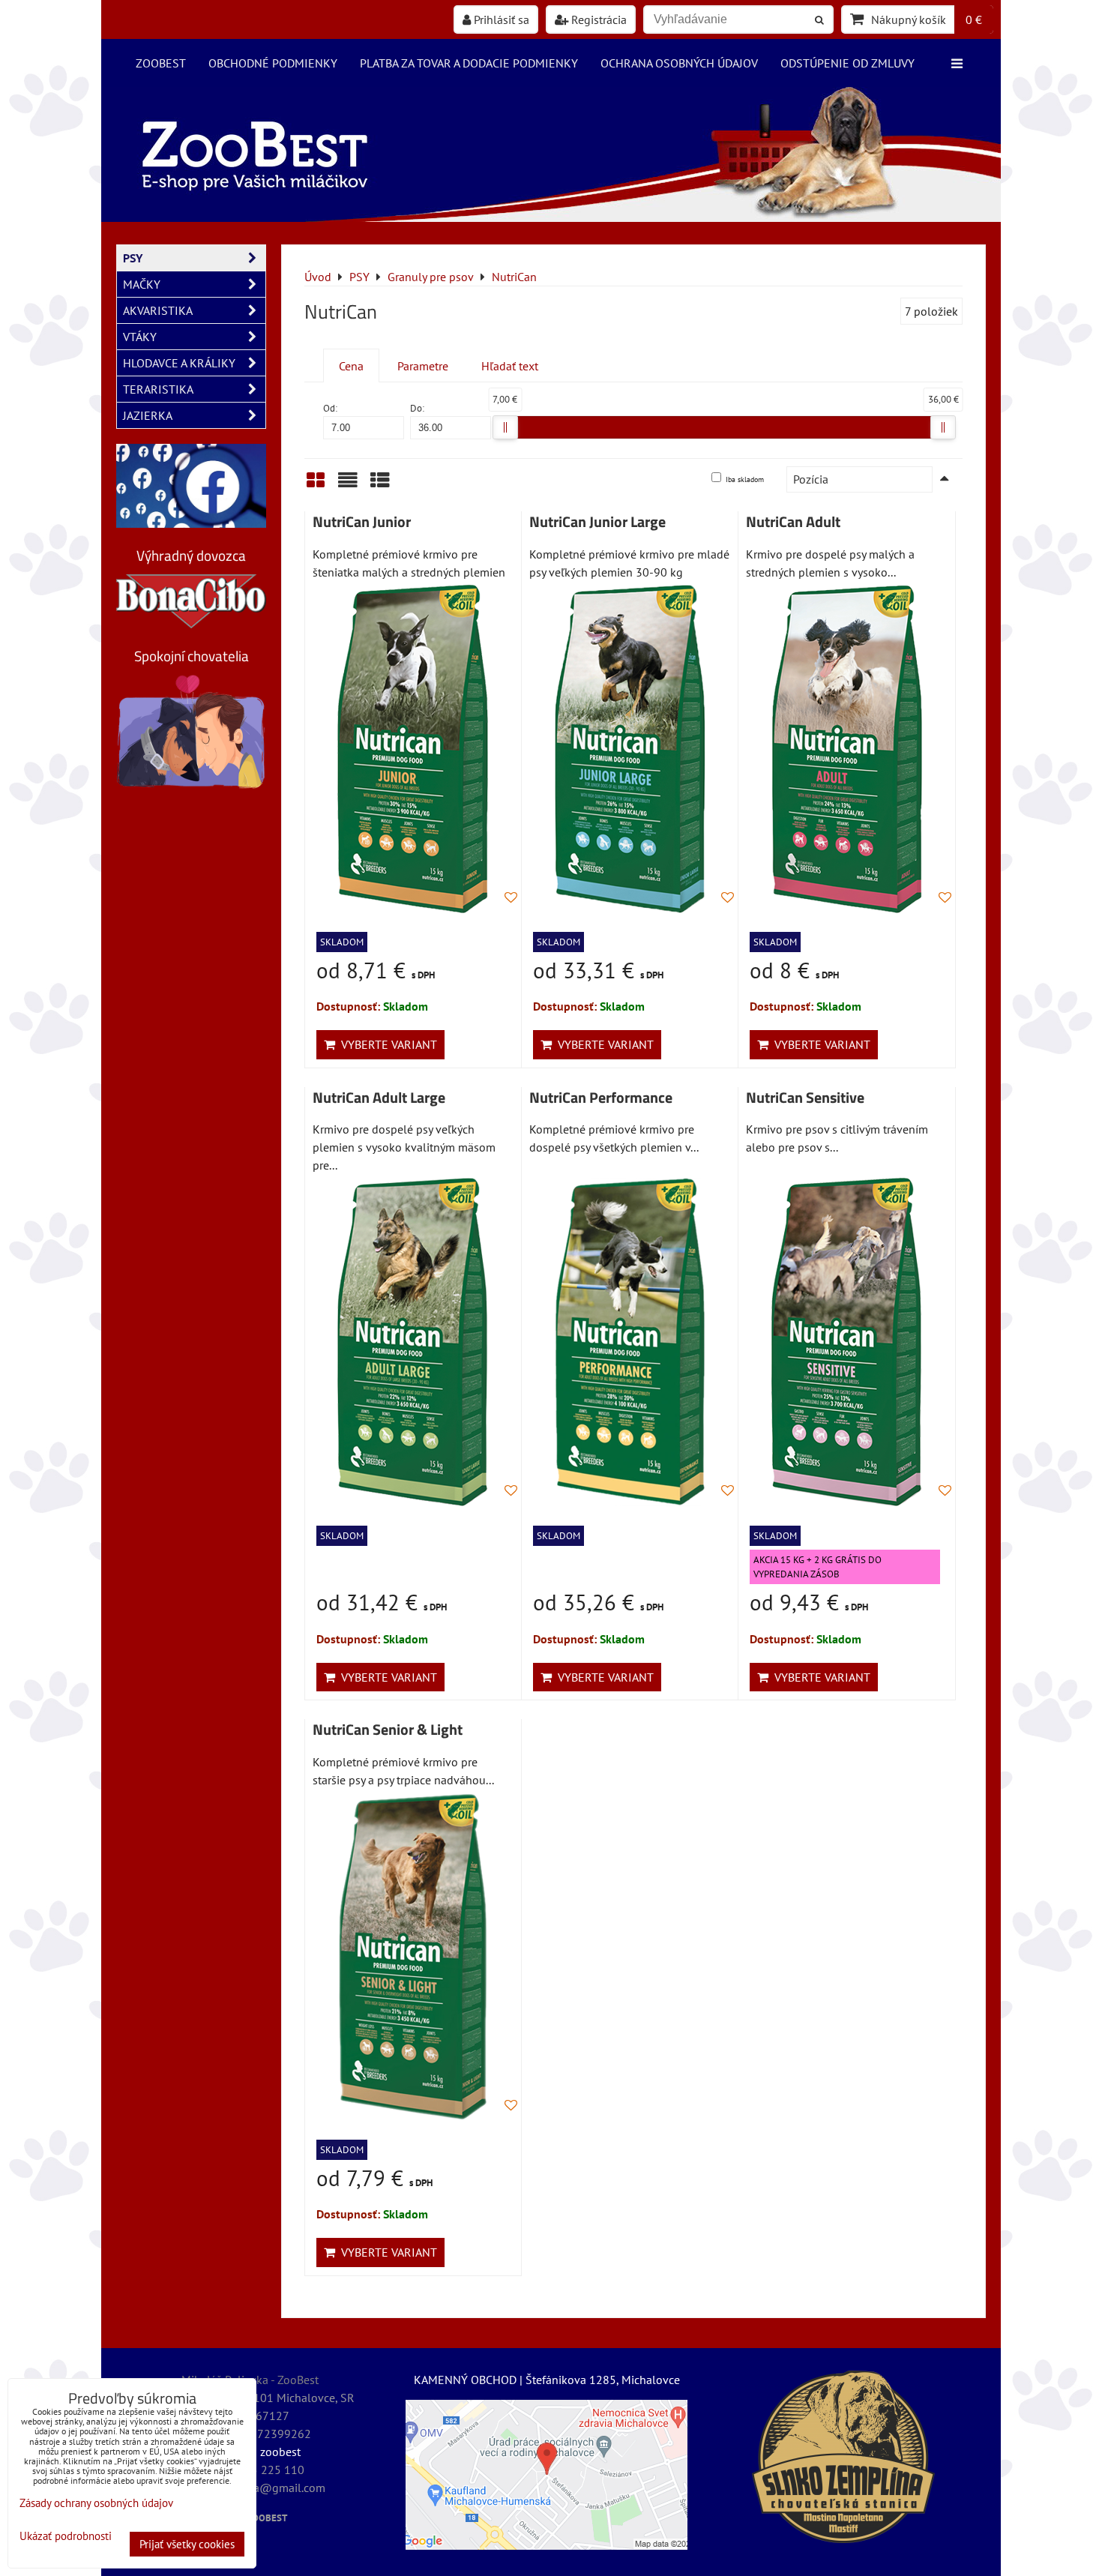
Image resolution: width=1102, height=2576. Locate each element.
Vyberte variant (386, 1044)
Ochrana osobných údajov (679, 63)
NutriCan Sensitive (805, 1098)
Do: (417, 408)
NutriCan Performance (601, 1098)
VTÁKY (140, 337)
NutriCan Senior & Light (388, 1730)
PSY (133, 258)
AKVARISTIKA (158, 310)
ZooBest (161, 63)
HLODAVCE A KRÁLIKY (179, 363)
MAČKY (142, 284)
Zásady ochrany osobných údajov (96, 2503)
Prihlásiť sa (500, 19)
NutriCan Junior (362, 522)
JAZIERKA (148, 415)
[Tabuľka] (380, 485)
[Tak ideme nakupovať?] (551, 217)
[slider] (505, 427)
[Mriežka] (316, 485)
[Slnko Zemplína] (843, 2457)
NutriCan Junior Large (597, 522)
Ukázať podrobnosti (66, 2537)
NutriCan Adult (793, 522)
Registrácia (597, 19)
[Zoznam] (348, 485)
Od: (330, 408)
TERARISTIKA (158, 389)
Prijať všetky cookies (187, 2544)
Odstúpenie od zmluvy (847, 63)
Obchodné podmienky (273, 63)
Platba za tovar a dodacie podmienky (469, 63)
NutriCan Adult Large (379, 1098)
